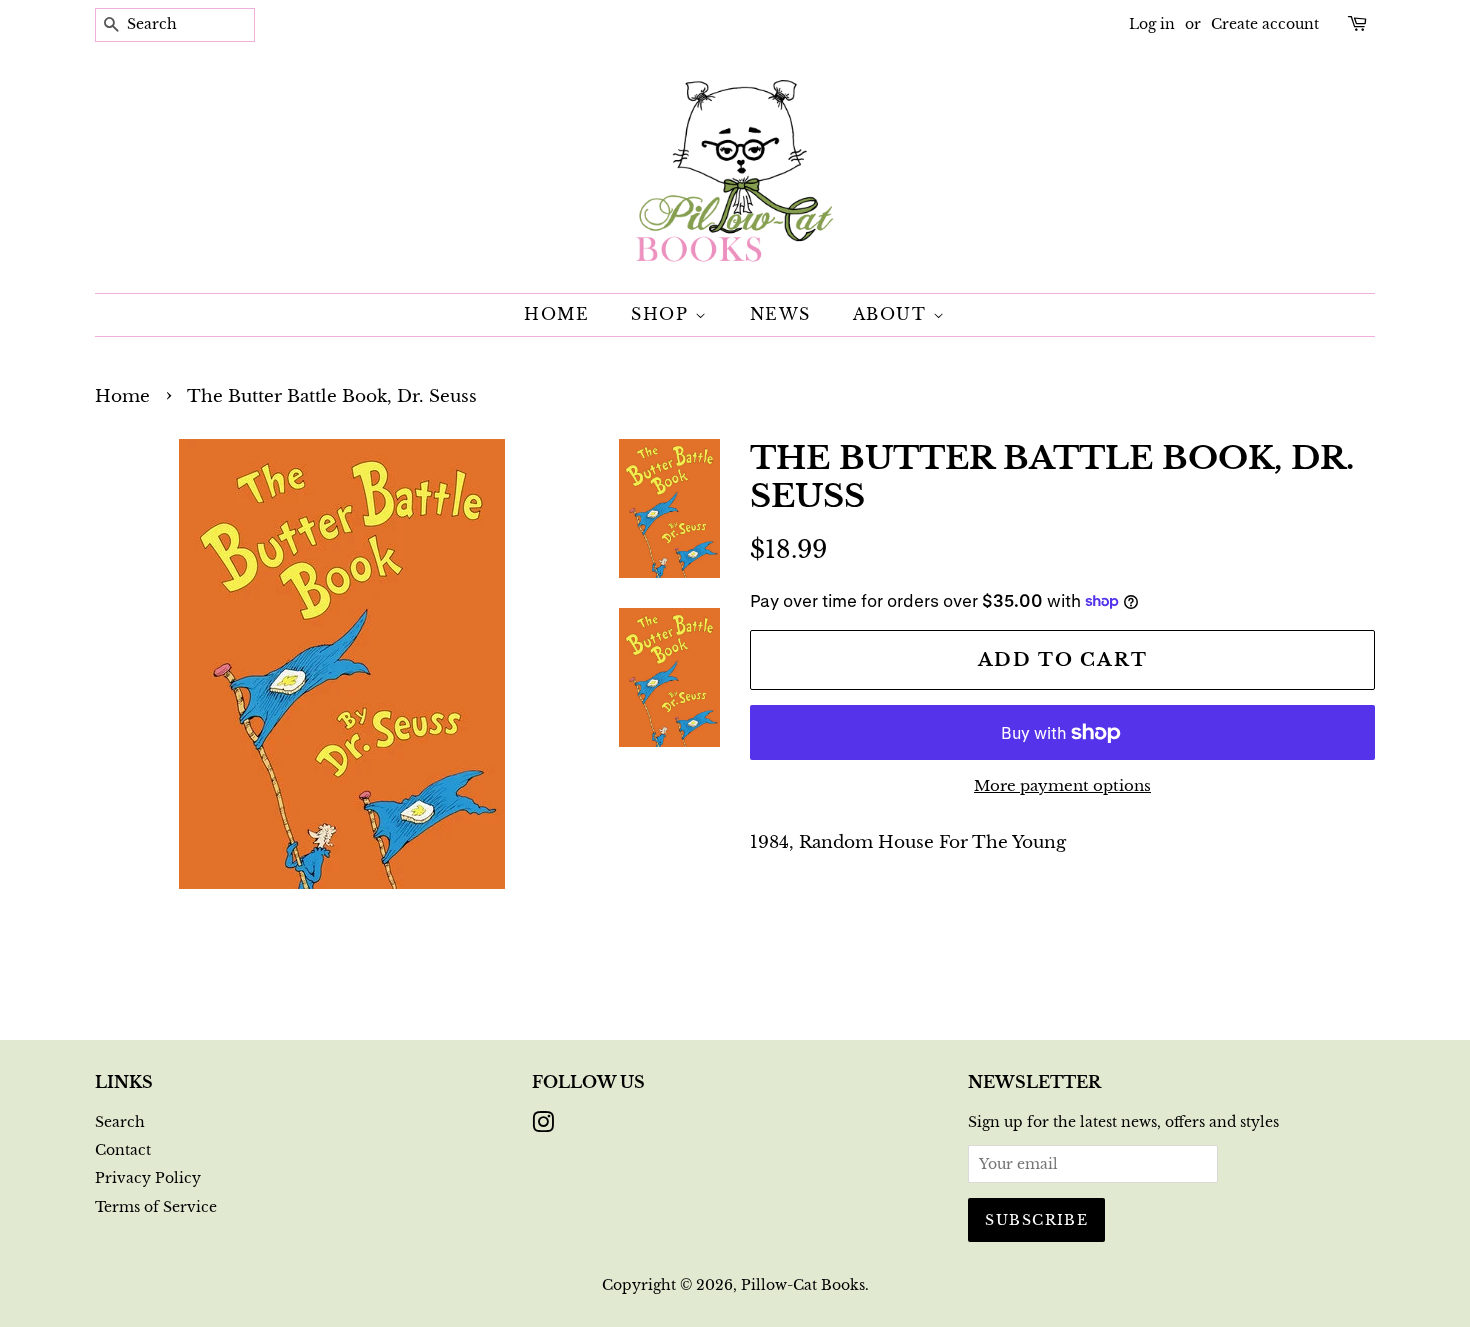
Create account (1265, 24)
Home (556, 314)
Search (120, 1122)
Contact (123, 1150)
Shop (663, 314)
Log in (1152, 24)
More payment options (1062, 785)
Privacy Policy (148, 1178)
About (893, 314)
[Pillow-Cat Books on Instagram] (543, 1126)
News (780, 314)
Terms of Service (156, 1207)
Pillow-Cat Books (803, 1285)
